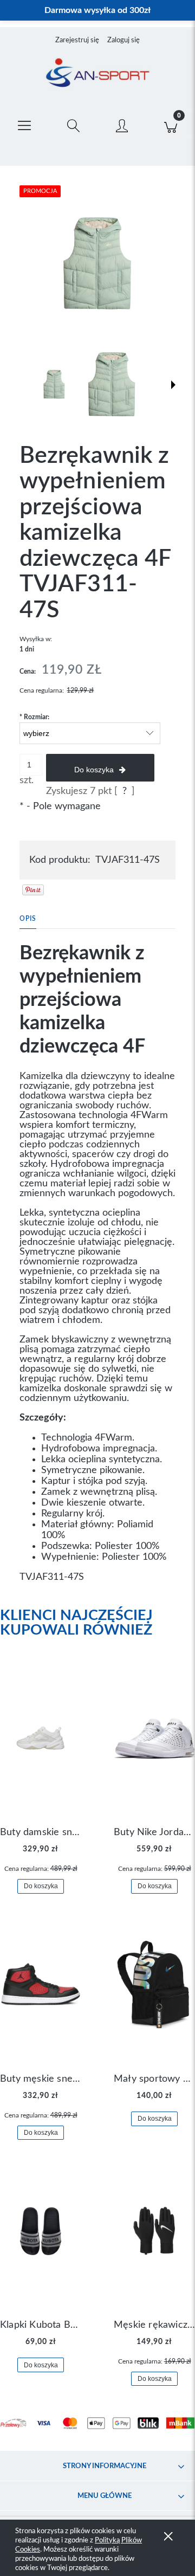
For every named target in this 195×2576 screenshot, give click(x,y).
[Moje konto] (122, 126)
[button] (24, 124)
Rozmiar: (34, 717)
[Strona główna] (97, 74)
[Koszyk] (171, 124)
